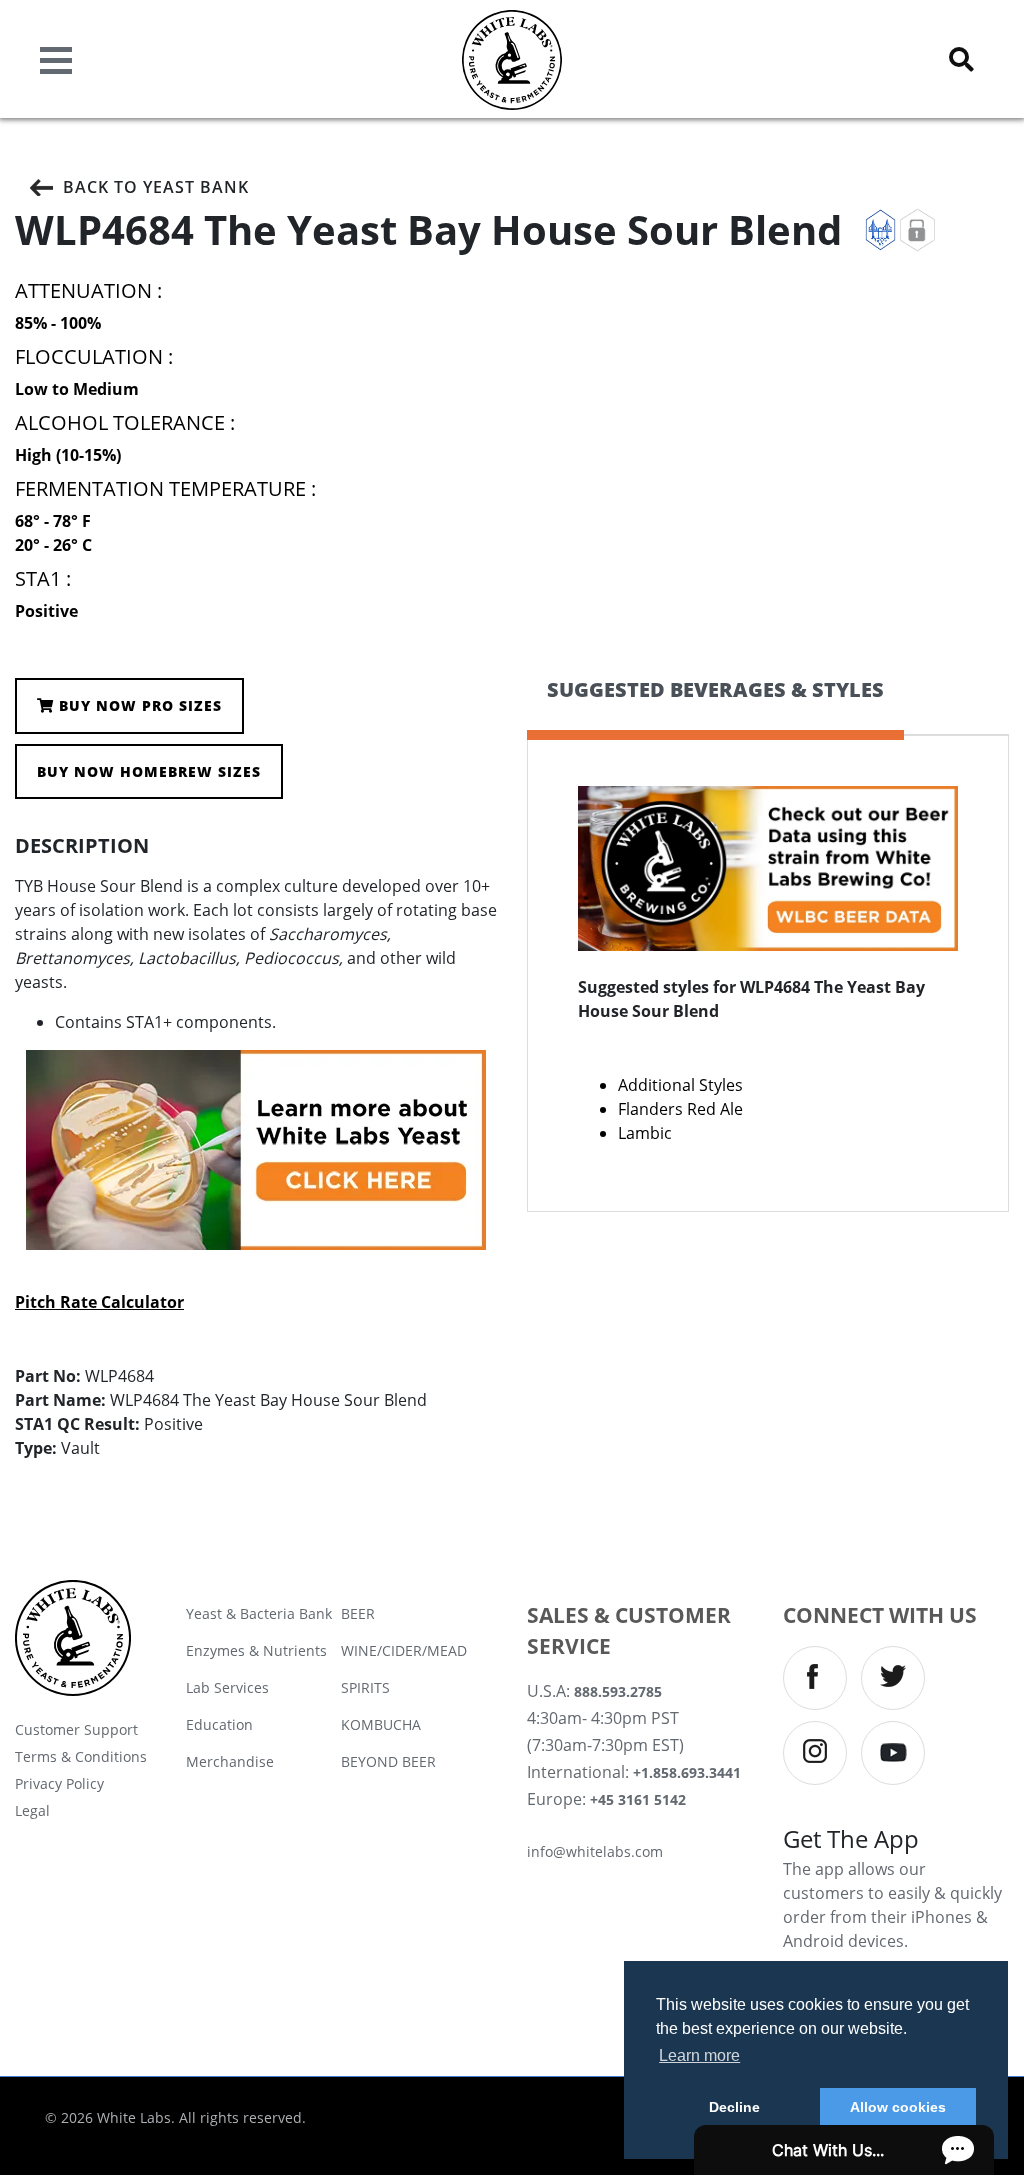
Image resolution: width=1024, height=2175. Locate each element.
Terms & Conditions (81, 1756)
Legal (32, 1810)
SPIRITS (365, 1687)
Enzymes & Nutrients (256, 1650)
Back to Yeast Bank (156, 187)
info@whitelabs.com (595, 1851)
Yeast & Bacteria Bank (259, 1613)
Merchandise (230, 1761)
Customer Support (76, 1729)
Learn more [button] (699, 2055)
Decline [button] (734, 2107)
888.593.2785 (618, 1691)
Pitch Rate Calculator (99, 1302)
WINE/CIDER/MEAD (404, 1650)
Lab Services (227, 1687)
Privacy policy (59, 1783)
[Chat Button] (844, 2150)
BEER (358, 1613)
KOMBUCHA (381, 1724)
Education (219, 1724)
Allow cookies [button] (898, 2107)
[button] (961, 59)
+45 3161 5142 (638, 1799)
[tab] (715, 706)
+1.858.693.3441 (687, 1772)
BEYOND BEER (388, 1761)
